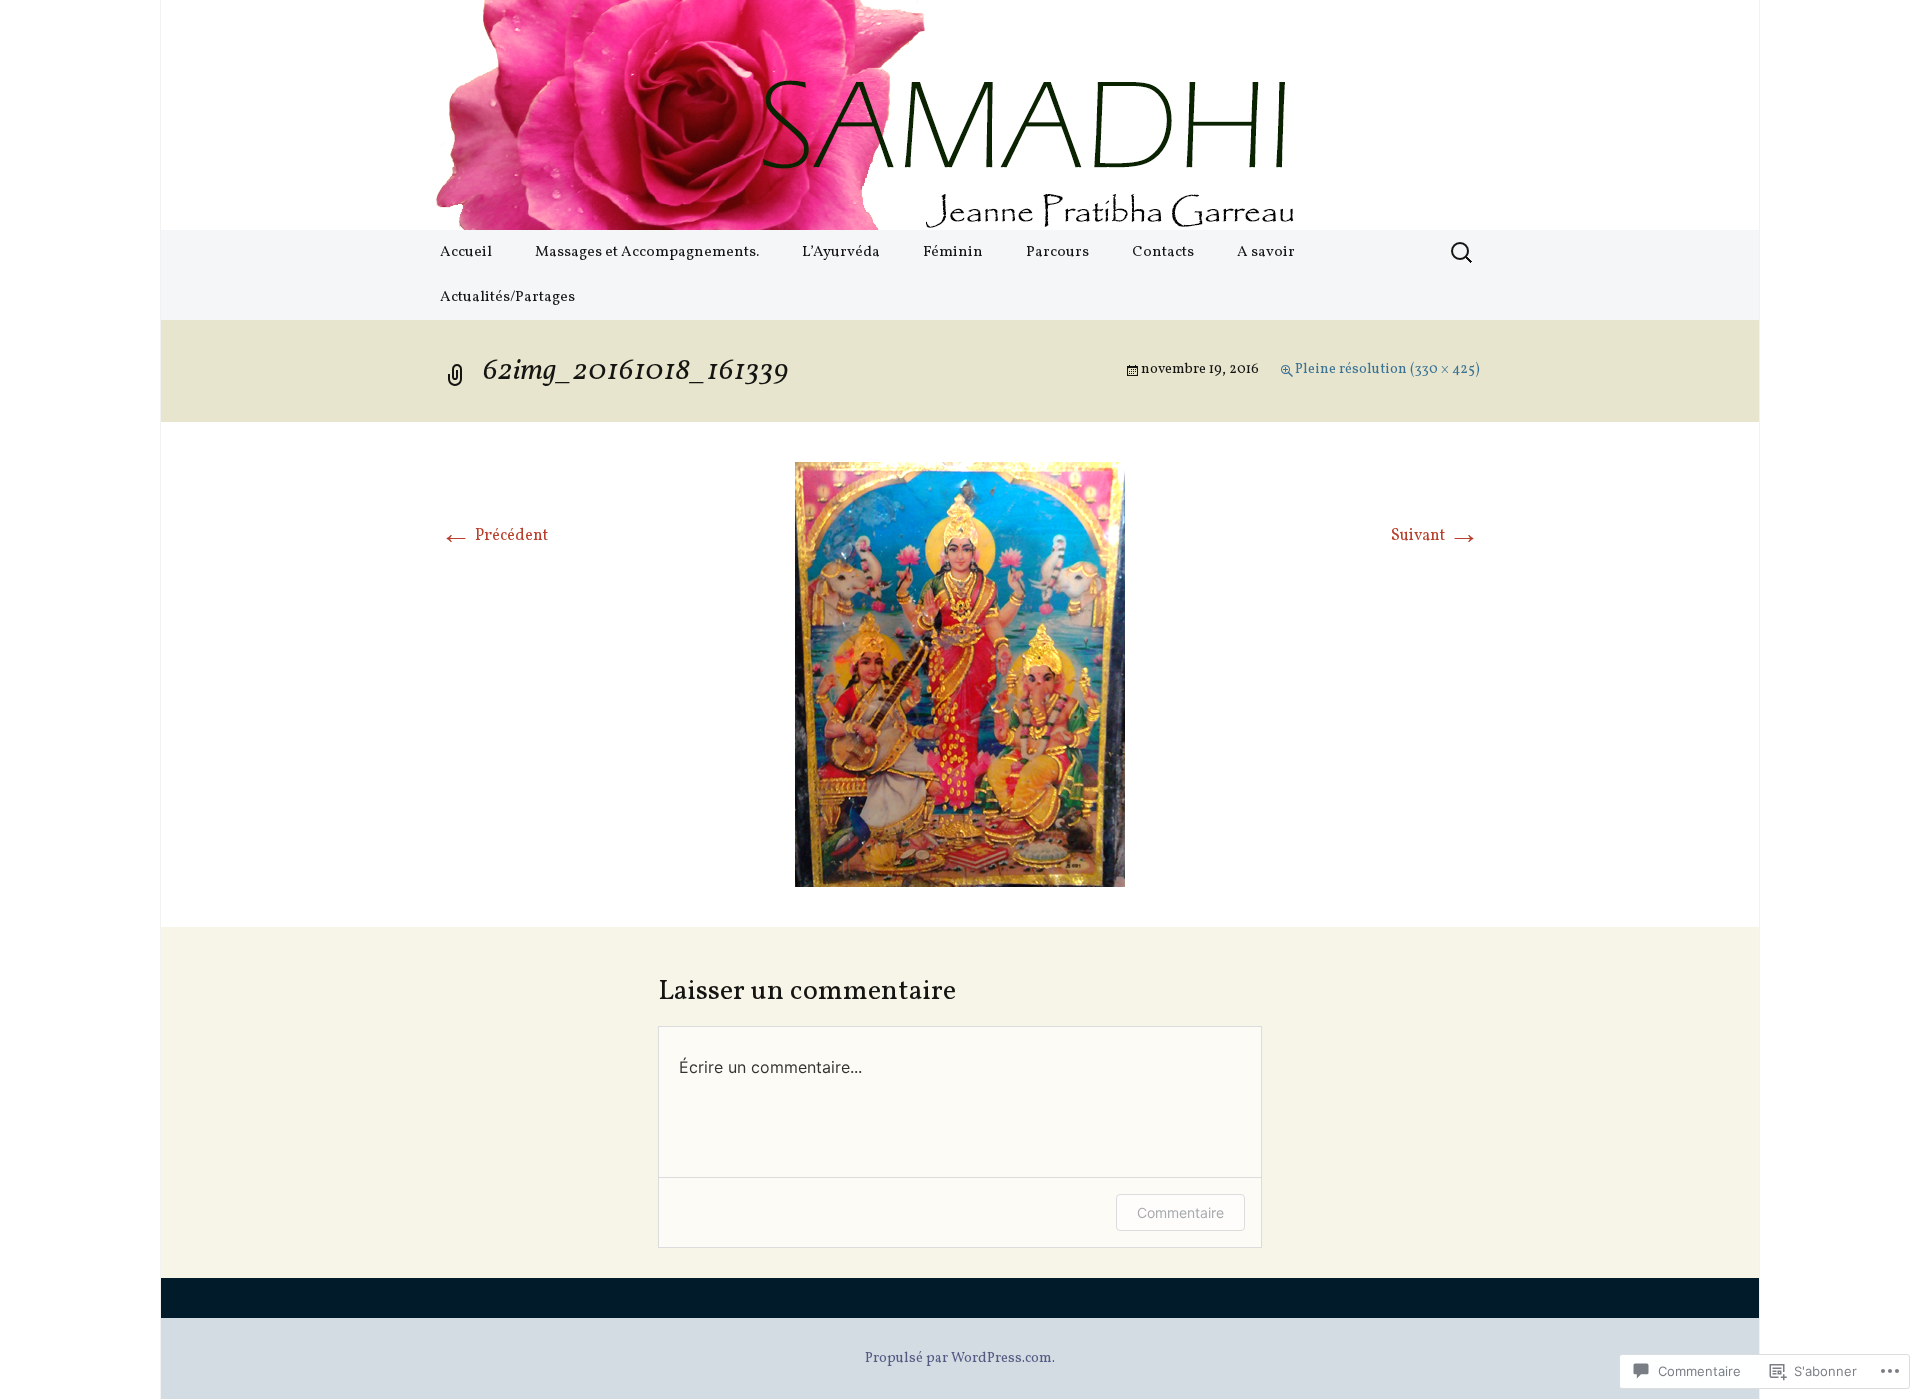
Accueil (466, 252)
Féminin (953, 252)
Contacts (1163, 252)
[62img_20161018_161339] (960, 674)
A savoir (1266, 252)
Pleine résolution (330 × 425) (1387, 369)
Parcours (1057, 252)
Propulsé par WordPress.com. (960, 1358)
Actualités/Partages (507, 297)
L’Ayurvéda (841, 252)
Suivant (1435, 536)
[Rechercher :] (1463, 253)
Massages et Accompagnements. (647, 252)
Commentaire (1180, 1212)
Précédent (494, 536)
